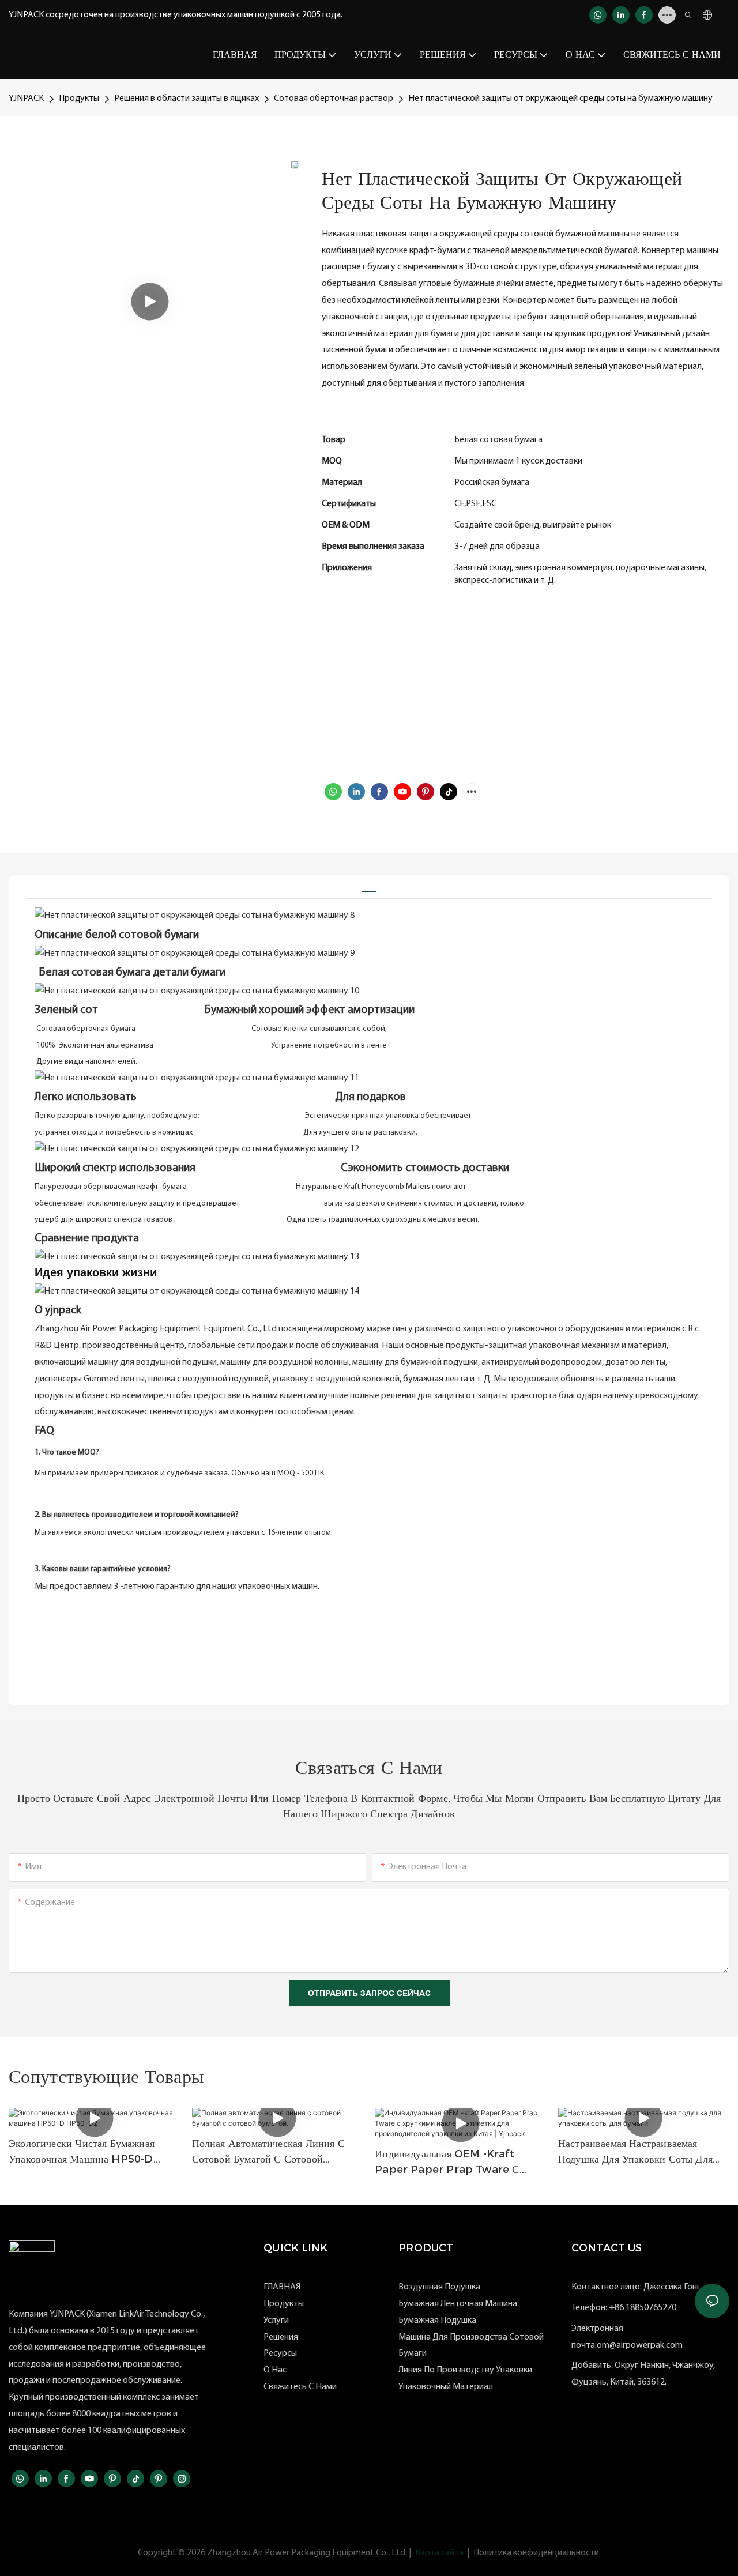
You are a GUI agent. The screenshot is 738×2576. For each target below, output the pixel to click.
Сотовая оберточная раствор (334, 99)
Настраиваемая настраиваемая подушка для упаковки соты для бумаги (635, 2152)
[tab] (369, 887)
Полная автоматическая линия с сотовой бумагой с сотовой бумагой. (268, 2152)
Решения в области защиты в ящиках (187, 99)
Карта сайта (439, 2553)
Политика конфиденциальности (536, 2553)
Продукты (79, 99)
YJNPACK (26, 99)
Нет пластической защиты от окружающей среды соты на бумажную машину (560, 99)
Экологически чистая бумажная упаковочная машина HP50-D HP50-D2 (82, 2152)
